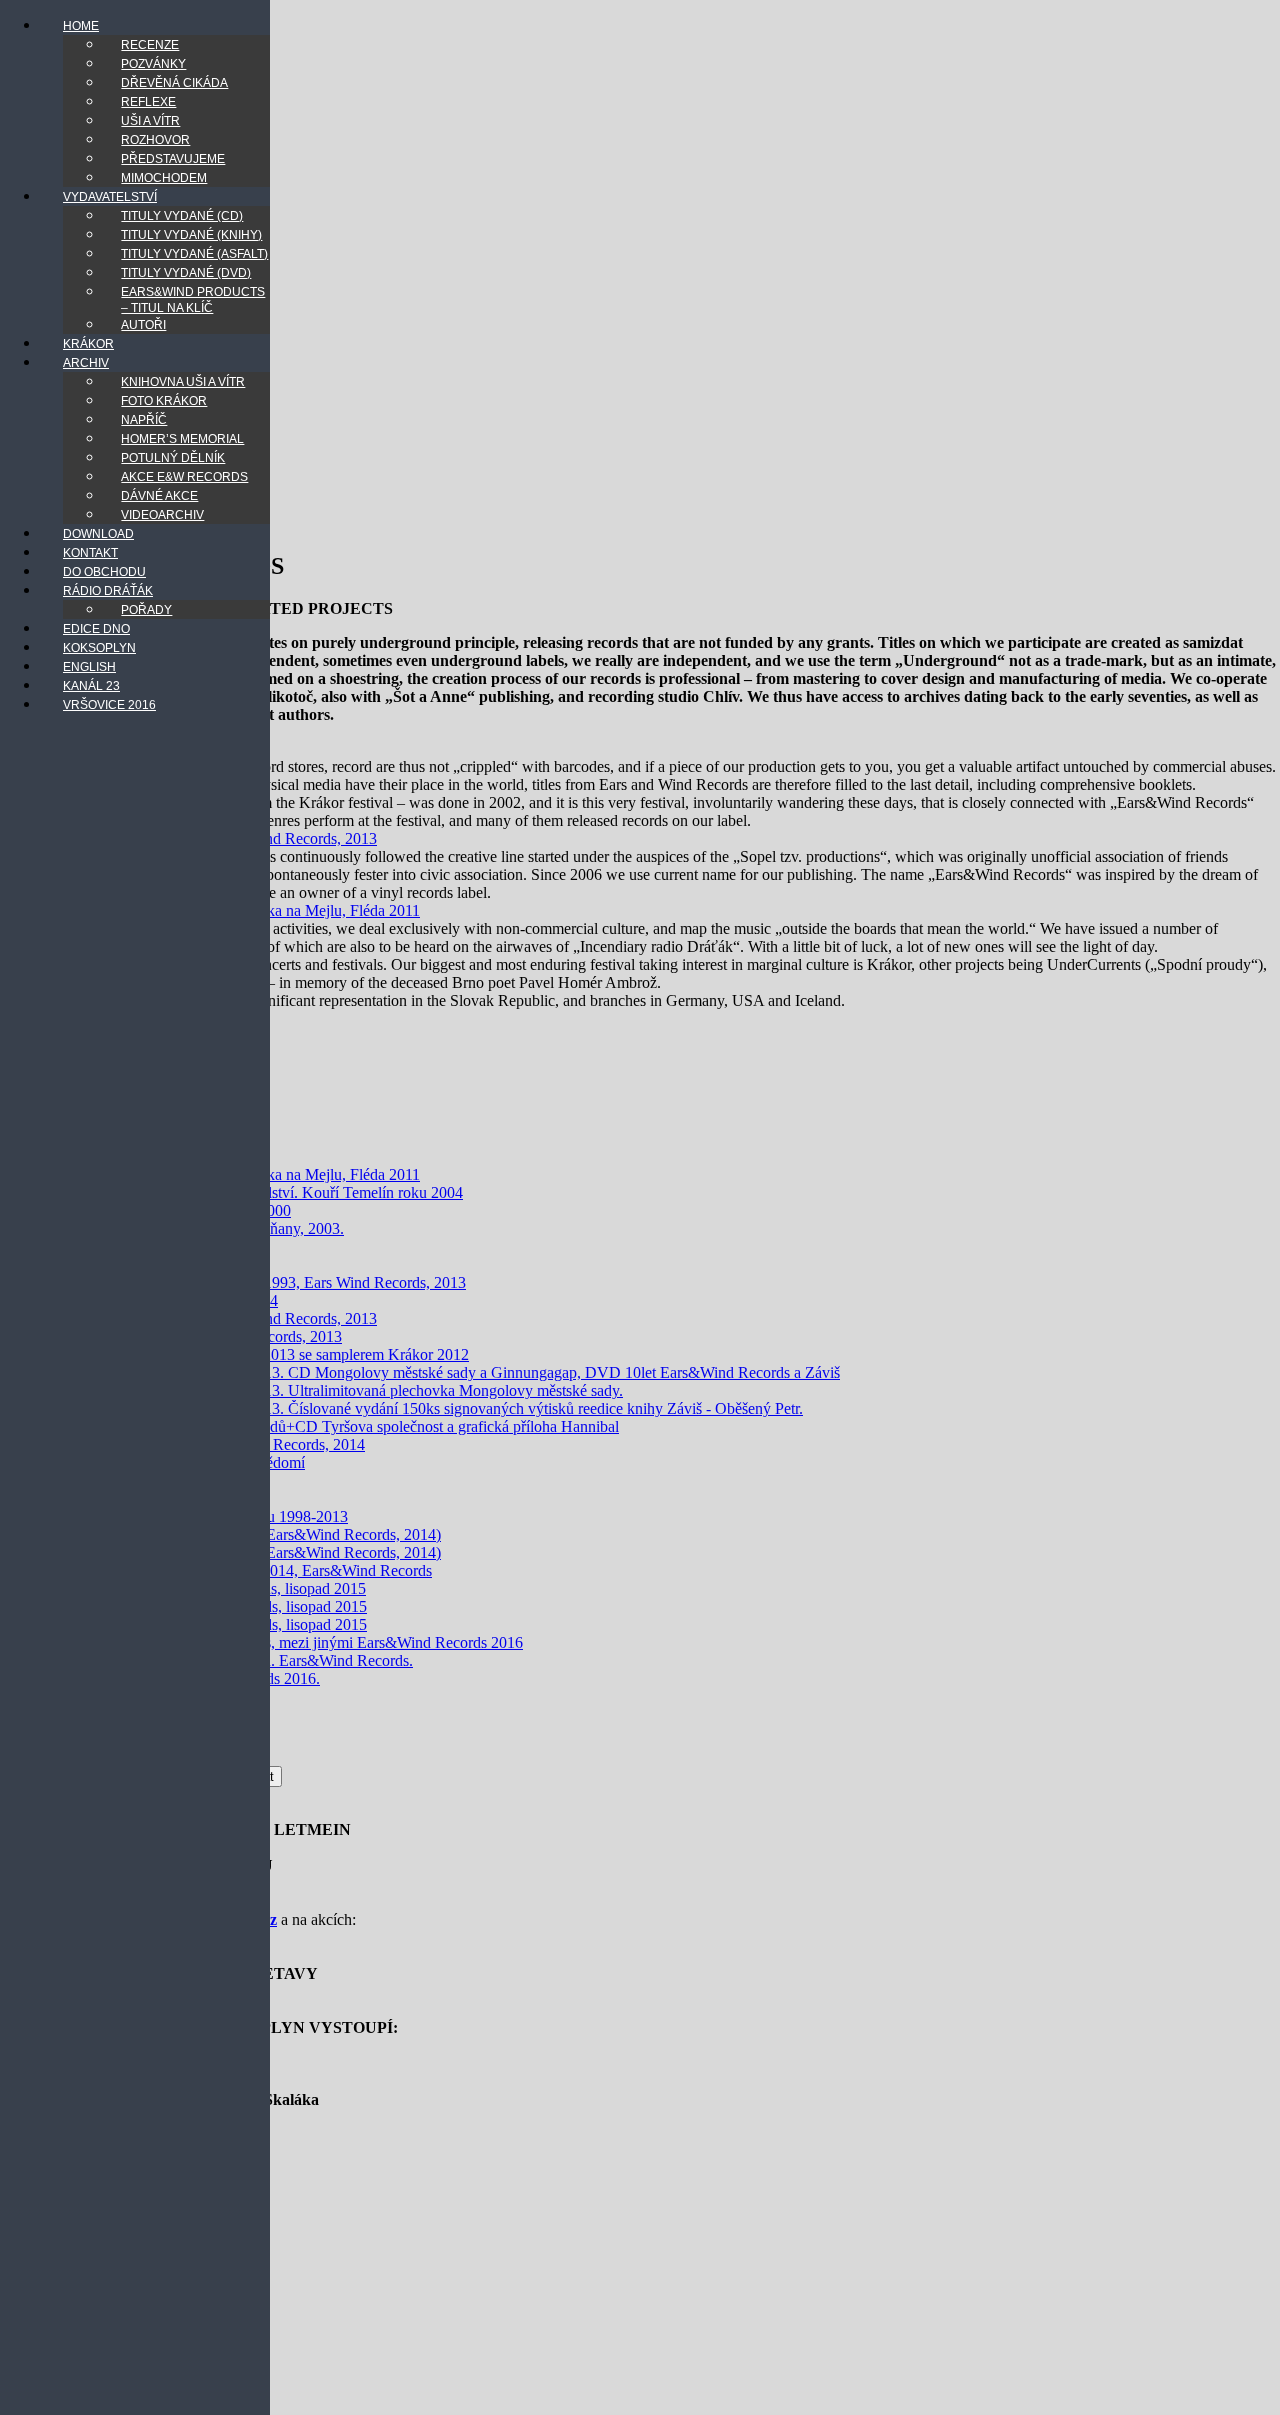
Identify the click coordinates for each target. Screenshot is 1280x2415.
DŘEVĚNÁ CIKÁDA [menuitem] (174, 83)
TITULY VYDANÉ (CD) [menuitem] (182, 216)
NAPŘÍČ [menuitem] (144, 420)
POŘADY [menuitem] (146, 610)
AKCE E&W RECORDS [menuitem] (184, 477)
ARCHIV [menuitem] (86, 363)
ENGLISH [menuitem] (89, 667)
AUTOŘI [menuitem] (143, 325)
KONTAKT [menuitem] (90, 553)
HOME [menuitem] (81, 26)
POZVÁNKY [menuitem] (153, 64)
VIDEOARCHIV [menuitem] (162, 515)
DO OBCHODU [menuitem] (104, 572)
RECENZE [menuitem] (150, 45)
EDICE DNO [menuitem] (96, 629)
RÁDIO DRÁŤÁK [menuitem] (108, 591)
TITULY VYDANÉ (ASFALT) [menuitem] (194, 254)
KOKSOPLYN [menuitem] (99, 648)
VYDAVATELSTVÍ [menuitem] (110, 197)
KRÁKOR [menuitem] (88, 344)
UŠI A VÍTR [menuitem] (150, 121)
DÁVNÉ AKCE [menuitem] (159, 496)
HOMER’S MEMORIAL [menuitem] (182, 439)
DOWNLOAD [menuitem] (98, 534)
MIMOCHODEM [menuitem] (164, 178)
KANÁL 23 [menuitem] (91, 686)
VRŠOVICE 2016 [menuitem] (109, 705)
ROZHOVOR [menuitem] (155, 140)
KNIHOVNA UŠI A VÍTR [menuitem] (183, 382)
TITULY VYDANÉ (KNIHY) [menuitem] (191, 235)
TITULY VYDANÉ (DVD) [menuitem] (186, 273)
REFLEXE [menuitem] (148, 102)
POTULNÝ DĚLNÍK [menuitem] (173, 458)
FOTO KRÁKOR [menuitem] (164, 401)
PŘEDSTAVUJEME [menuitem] (173, 159)
